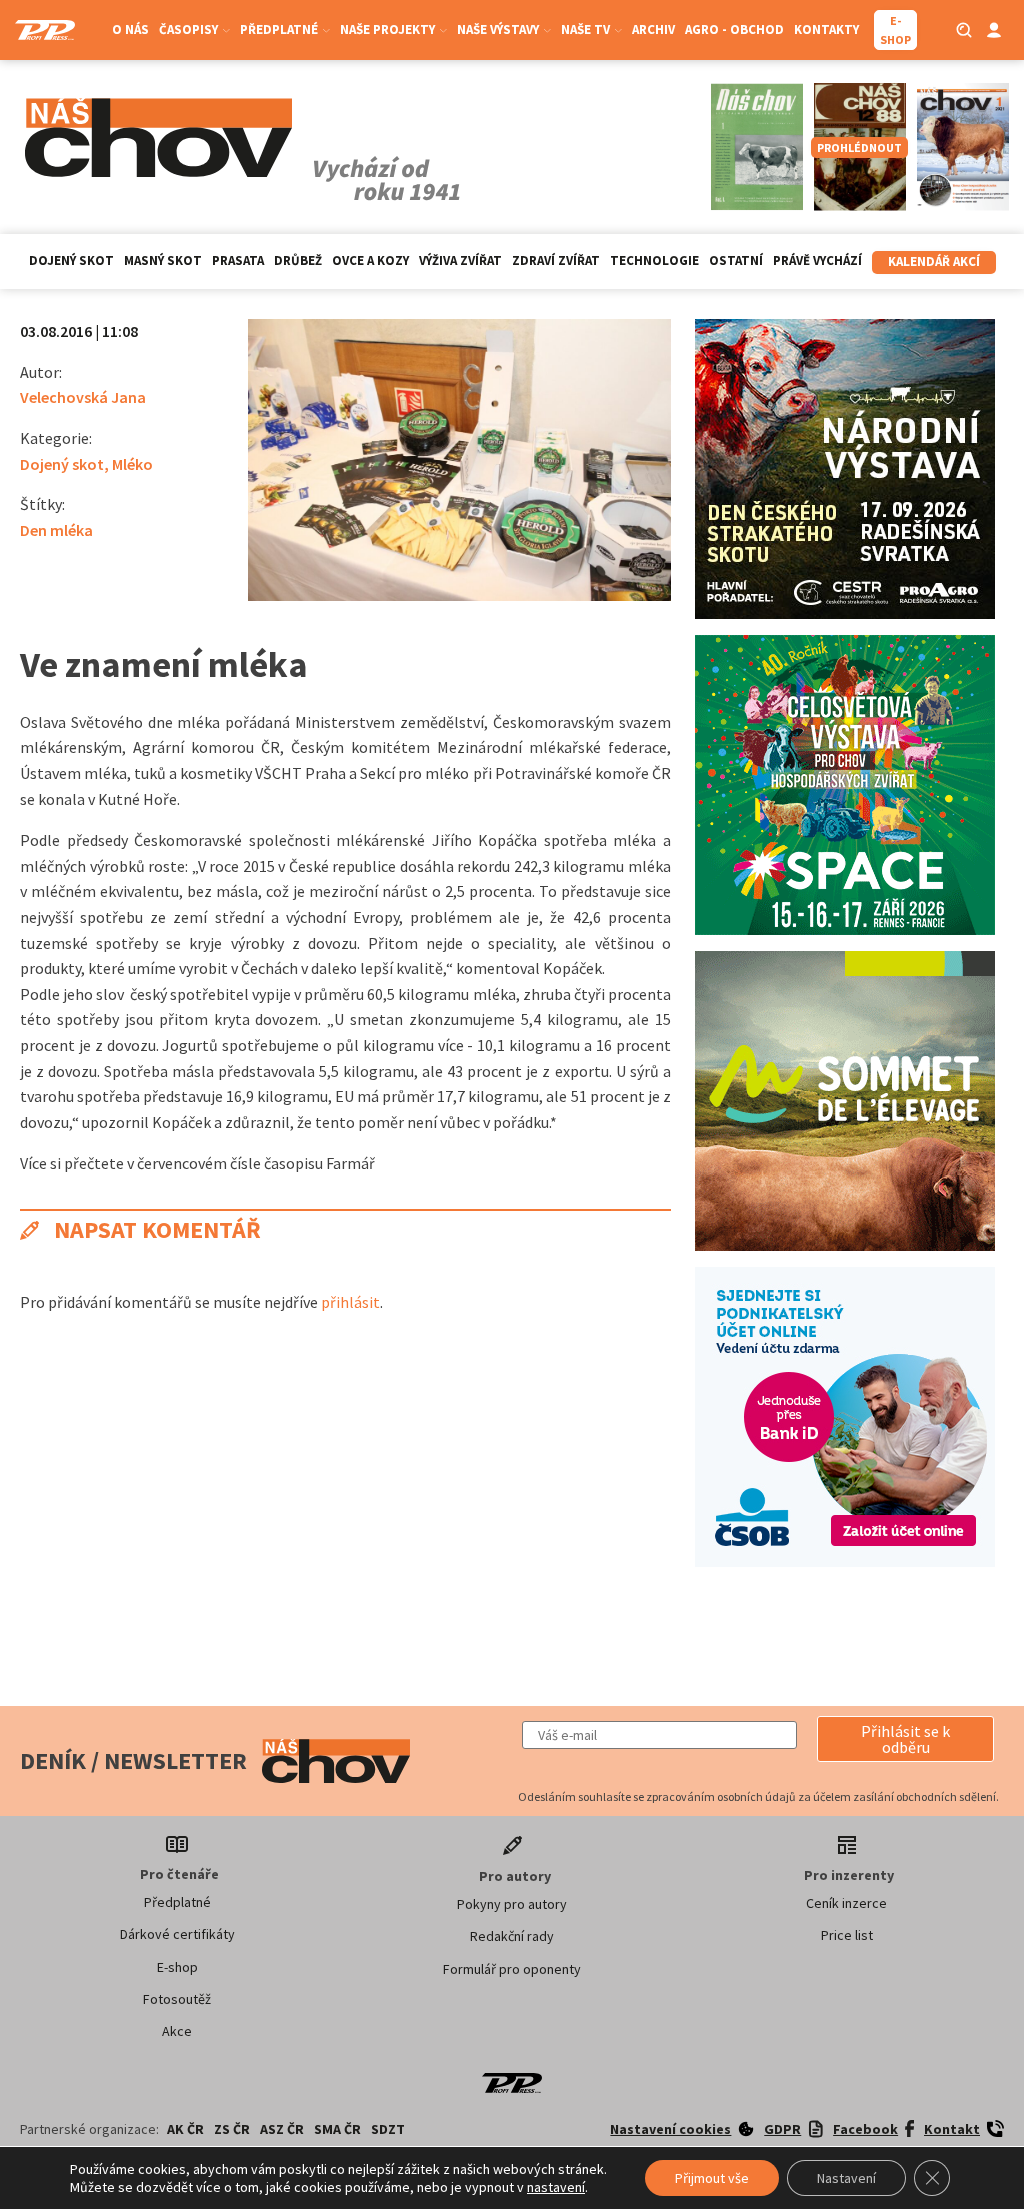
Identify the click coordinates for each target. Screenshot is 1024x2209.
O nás (130, 29)
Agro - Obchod (734, 29)
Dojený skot (71, 260)
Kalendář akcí (934, 261)
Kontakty (826, 29)
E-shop (177, 1967)
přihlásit (350, 1302)
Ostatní (736, 260)
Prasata (238, 260)
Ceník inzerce (846, 1903)
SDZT (388, 2129)
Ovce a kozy (370, 260)
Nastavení (846, 2178)
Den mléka (56, 530)
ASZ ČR (282, 2129)
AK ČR (185, 2129)
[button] (905, 1739)
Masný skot (163, 260)
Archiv (653, 29)
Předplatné (177, 1902)
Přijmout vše (712, 2178)
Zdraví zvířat (556, 260)
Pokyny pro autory (512, 1904)
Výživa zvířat (460, 260)
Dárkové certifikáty (177, 1934)
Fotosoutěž (177, 1999)
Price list (847, 1935)
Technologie (654, 260)
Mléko (132, 464)
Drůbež (298, 260)
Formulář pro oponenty (512, 1969)
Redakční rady (512, 1936)
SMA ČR (337, 2129)
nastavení (556, 2187)
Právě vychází (817, 260)
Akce (177, 2031)
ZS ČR (232, 2129)
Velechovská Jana (83, 397)
